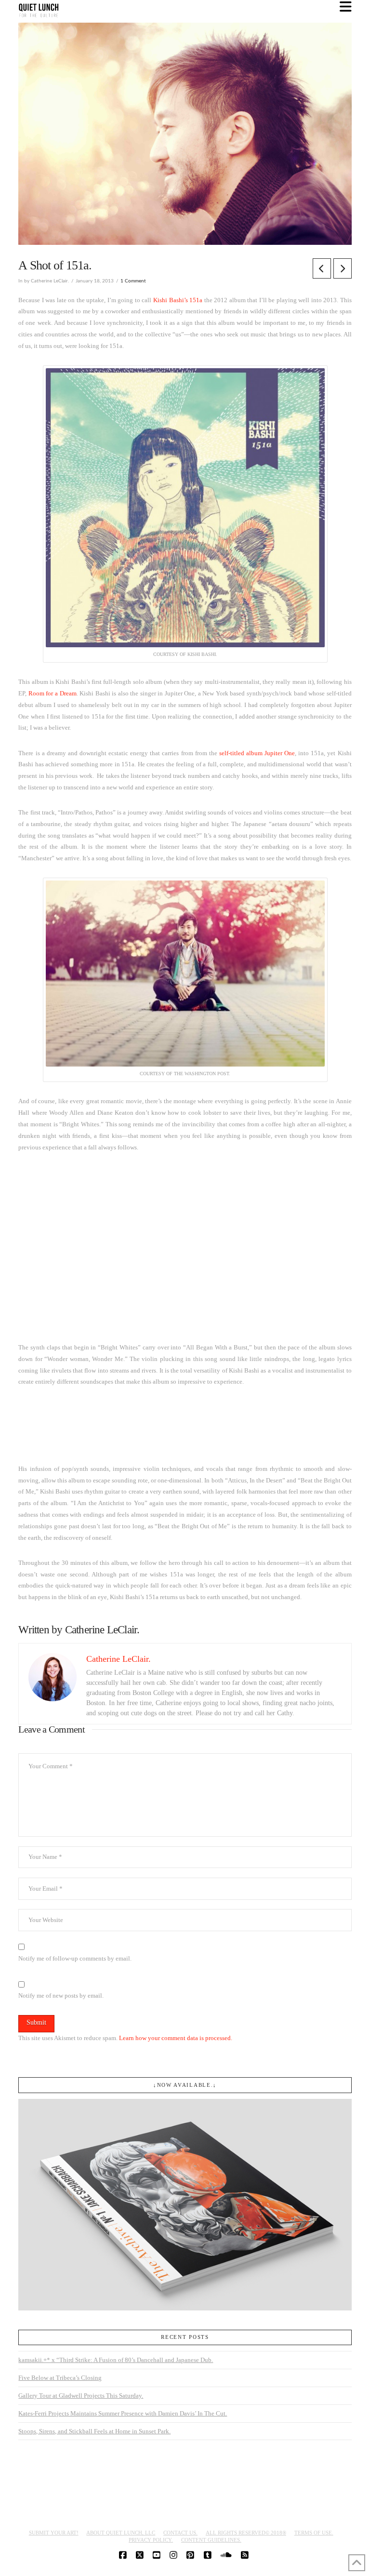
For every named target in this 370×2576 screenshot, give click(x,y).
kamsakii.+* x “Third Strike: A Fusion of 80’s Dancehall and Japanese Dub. (116, 2360)
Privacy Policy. (151, 2540)
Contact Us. (180, 2533)
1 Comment (133, 281)
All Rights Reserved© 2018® (246, 2533)
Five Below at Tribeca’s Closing (60, 2378)
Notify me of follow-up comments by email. (75, 1958)
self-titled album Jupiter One (257, 753)
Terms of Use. (314, 2533)
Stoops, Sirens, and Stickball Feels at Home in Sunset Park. (94, 2431)
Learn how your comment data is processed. (176, 2038)
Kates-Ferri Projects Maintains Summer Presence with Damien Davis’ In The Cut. (123, 2413)
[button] (346, 7)
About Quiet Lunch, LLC (121, 2533)
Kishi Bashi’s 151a (178, 300)
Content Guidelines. (211, 2540)
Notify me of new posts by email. (61, 1995)
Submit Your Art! (54, 2533)
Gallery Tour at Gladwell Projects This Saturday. (81, 2396)
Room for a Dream (53, 693)
